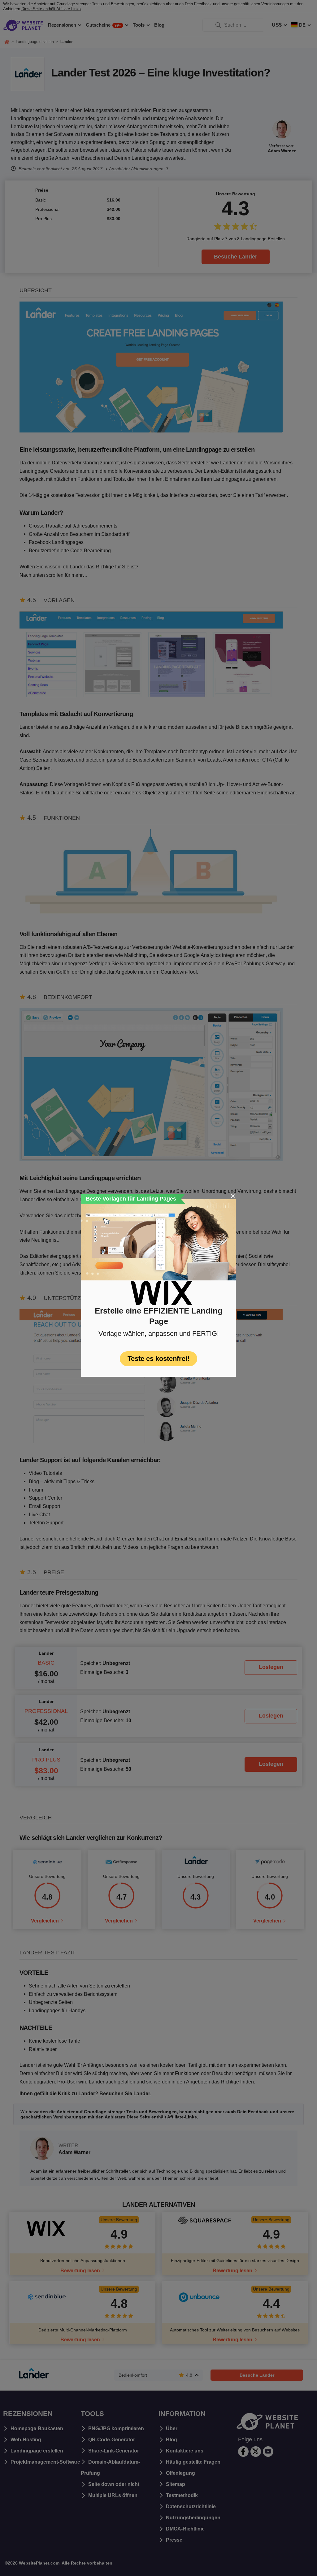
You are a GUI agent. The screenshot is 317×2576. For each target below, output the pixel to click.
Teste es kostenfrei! (158, 1359)
